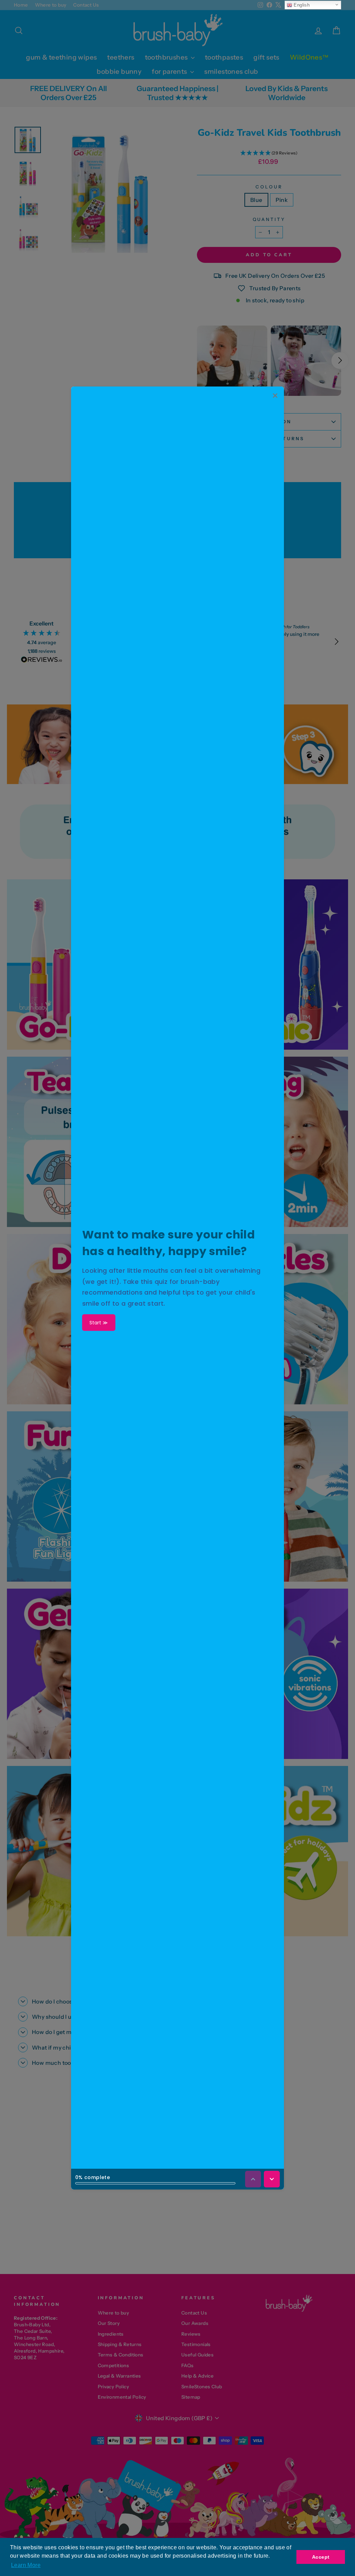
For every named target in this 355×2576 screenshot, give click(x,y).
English (301, 5)
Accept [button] (321, 2557)
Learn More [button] (26, 2565)
